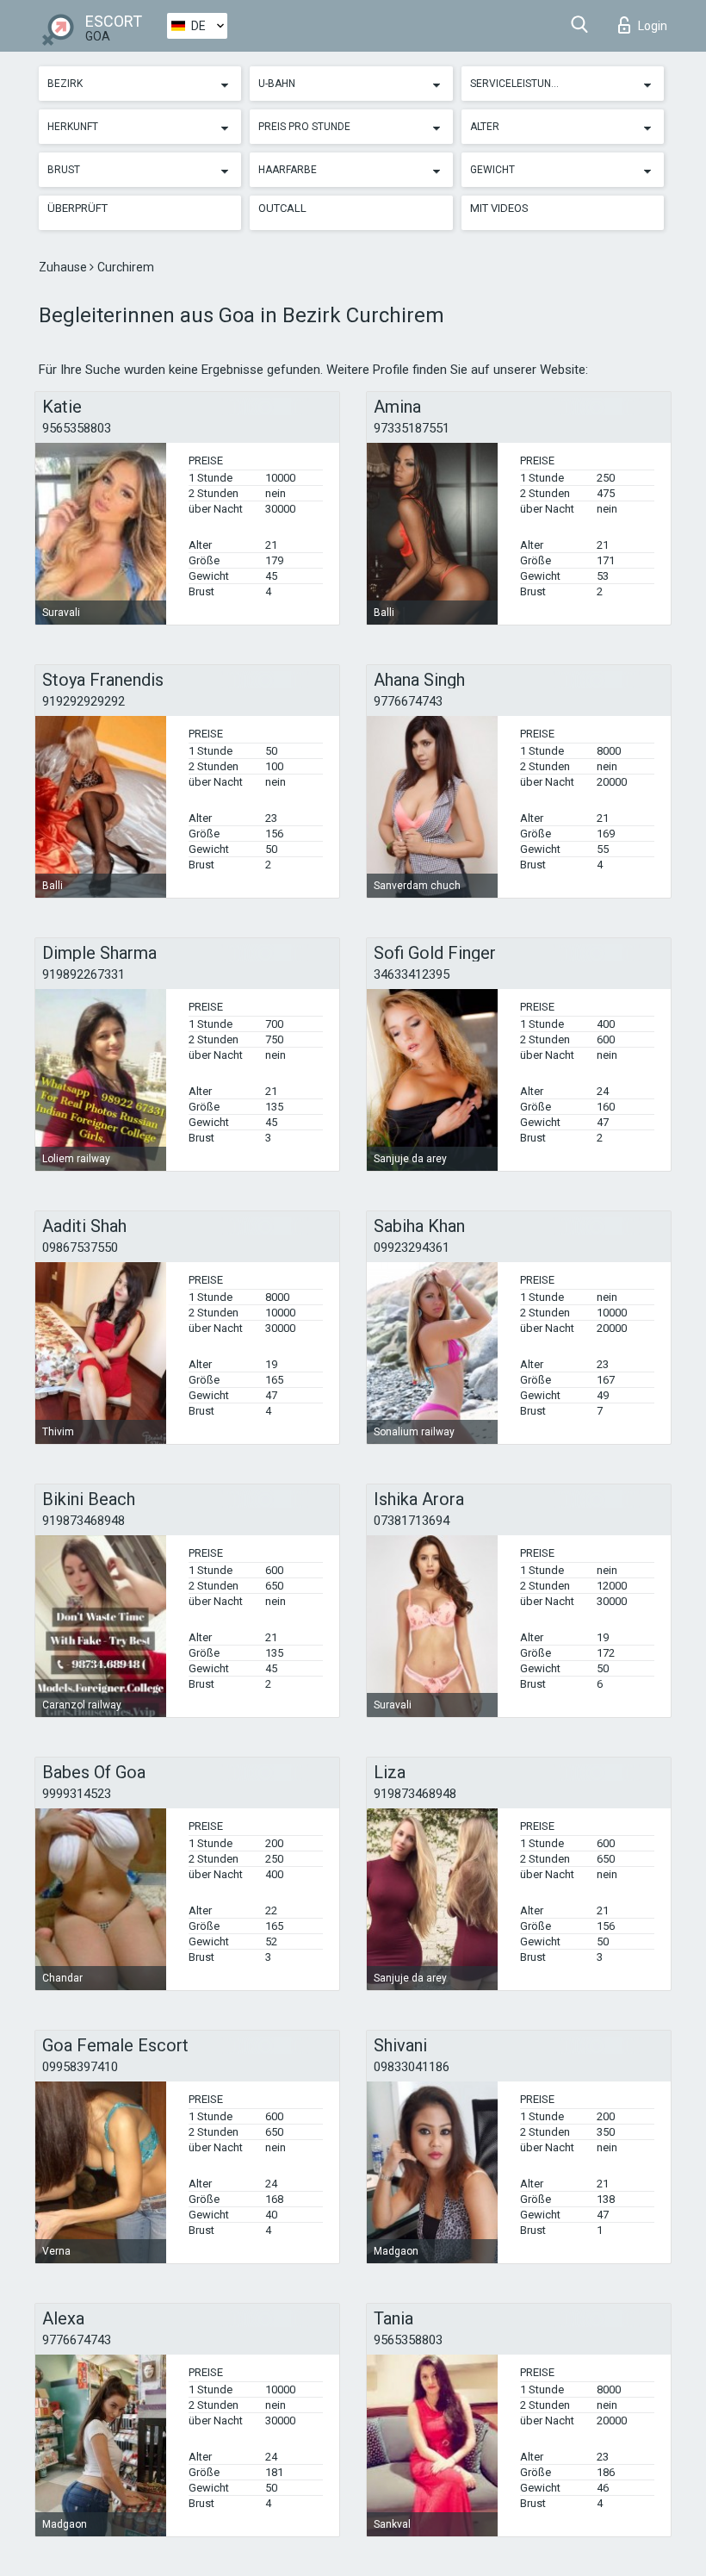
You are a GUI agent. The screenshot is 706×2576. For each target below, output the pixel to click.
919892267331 (84, 974)
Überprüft (77, 208)
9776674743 (408, 701)
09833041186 (412, 2067)
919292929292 (84, 701)
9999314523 (77, 1794)
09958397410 (80, 2067)
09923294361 (412, 1248)
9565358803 (77, 428)
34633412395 (412, 974)
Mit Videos (499, 208)
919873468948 (84, 1521)
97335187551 (412, 428)
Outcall (282, 208)
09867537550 (80, 1248)
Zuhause (64, 267)
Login (653, 26)
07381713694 (412, 1521)
